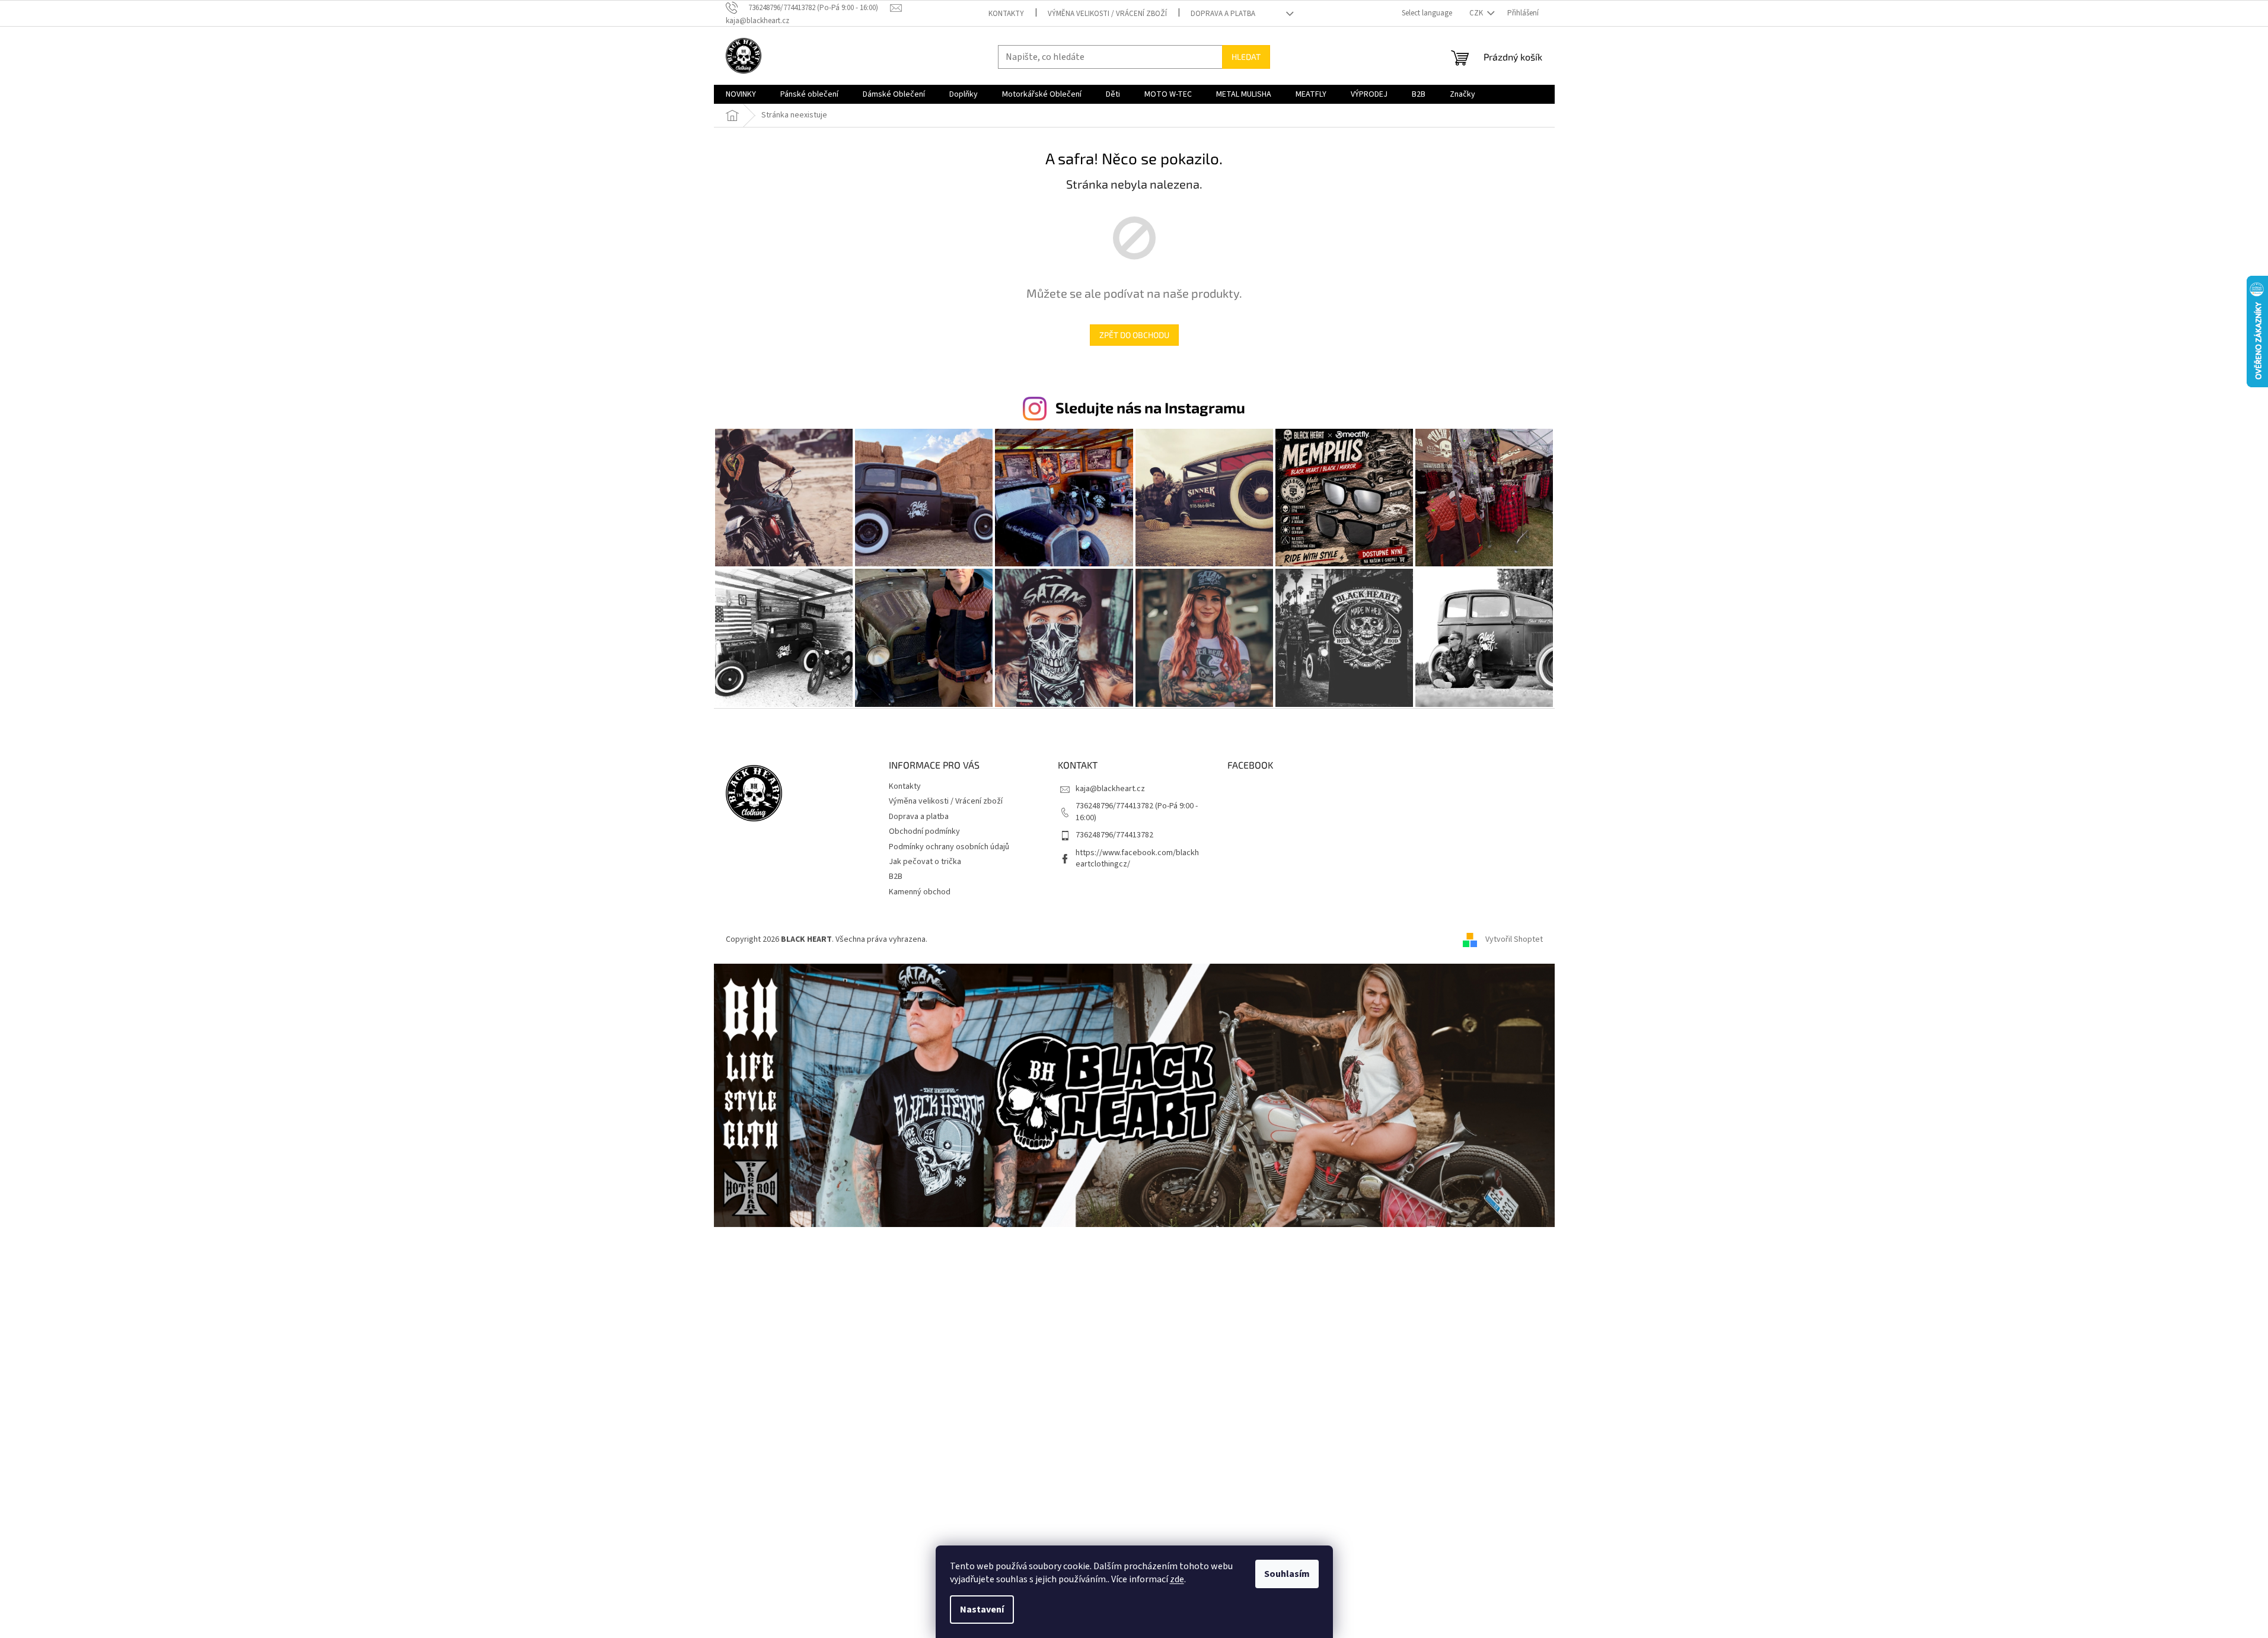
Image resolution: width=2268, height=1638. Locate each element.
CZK (1477, 13)
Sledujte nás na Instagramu (1150, 407)
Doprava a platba (1223, 14)
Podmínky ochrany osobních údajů (949, 847)
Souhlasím (1287, 1574)
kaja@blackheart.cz (1110, 789)
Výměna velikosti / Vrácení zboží (1107, 14)
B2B (896, 877)
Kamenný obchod (920, 892)
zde (1177, 1579)
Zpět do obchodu (1134, 335)
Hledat (1246, 57)
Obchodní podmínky (924, 831)
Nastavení (982, 1610)
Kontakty (1006, 14)
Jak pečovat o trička (925, 862)
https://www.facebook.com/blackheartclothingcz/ (1137, 858)
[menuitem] (741, 94)
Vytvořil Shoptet (1514, 939)
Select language (1427, 13)
